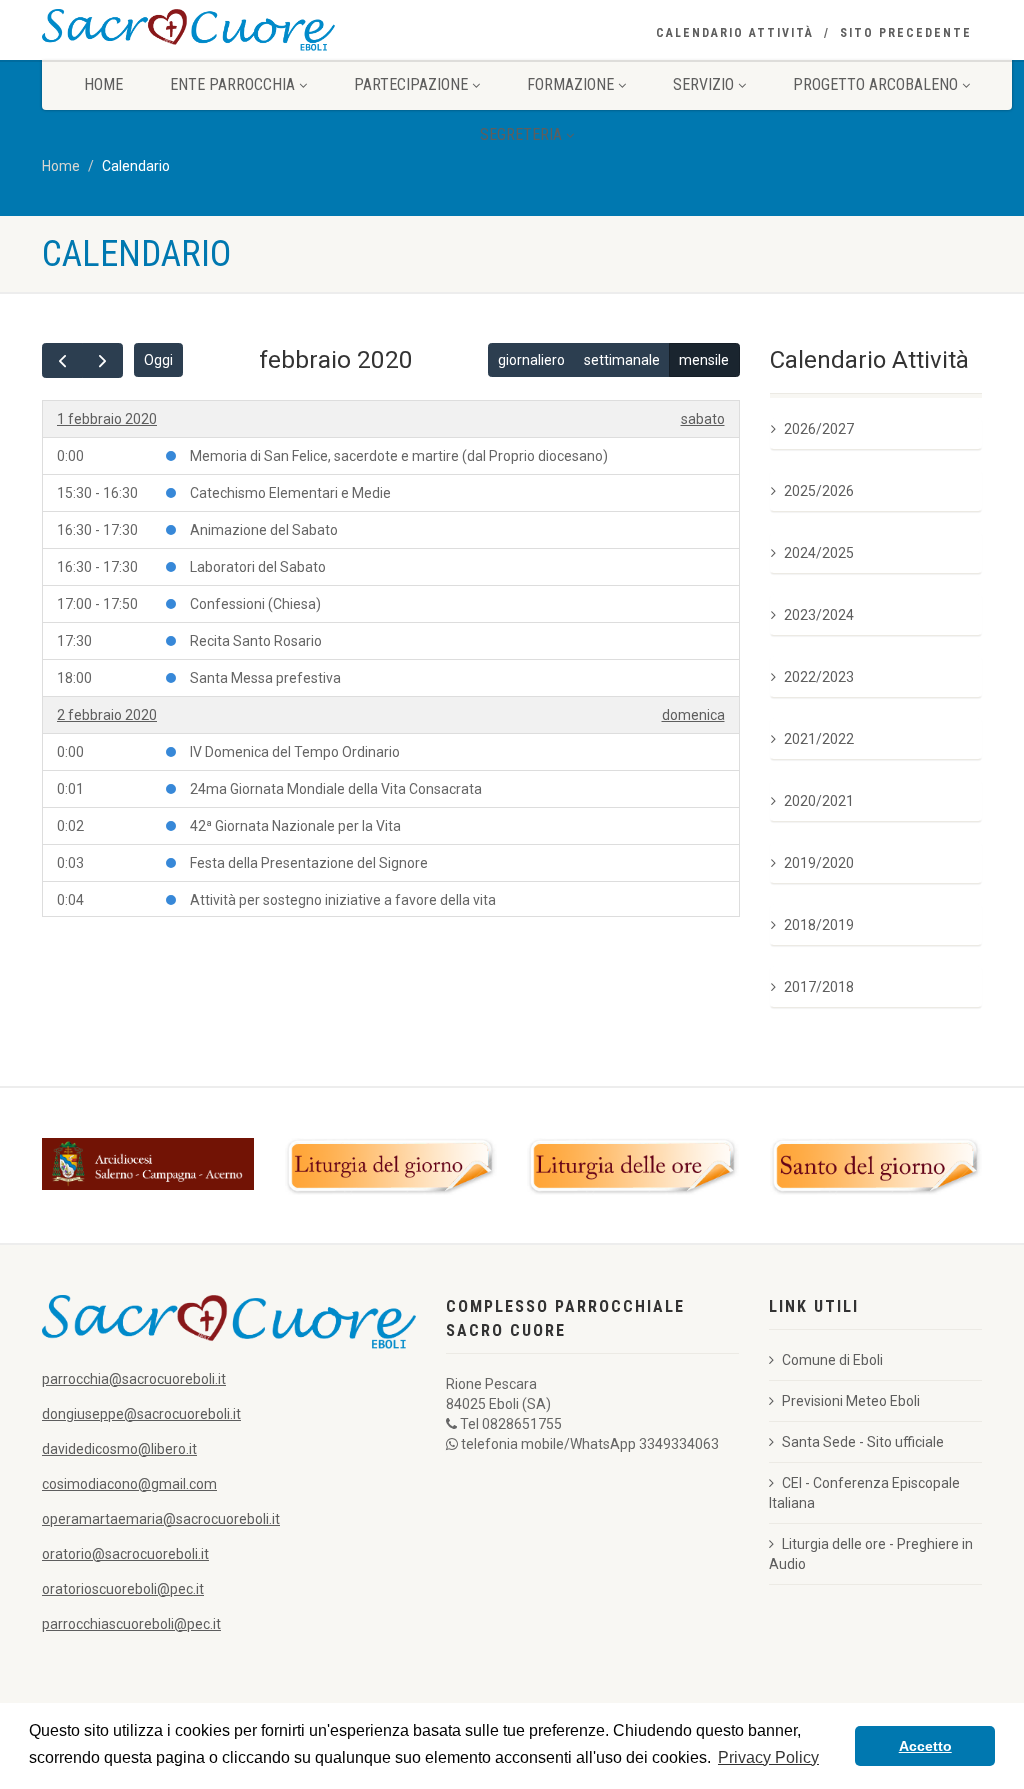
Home (103, 84)
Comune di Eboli (832, 1360)
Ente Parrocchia (232, 84)
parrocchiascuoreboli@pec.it (131, 1624)
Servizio (703, 84)
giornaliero (531, 360)
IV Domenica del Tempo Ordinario (295, 752)
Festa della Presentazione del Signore (309, 863)
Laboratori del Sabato (258, 567)
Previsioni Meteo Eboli (851, 1401)
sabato (703, 419)
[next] (102, 360)
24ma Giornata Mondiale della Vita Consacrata (336, 789)
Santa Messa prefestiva (265, 678)
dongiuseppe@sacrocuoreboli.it (141, 1414)
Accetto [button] (925, 1746)
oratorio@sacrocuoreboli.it (125, 1554)
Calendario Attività (735, 33)
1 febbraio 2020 (107, 419)
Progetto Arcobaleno (875, 84)
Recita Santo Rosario (256, 641)
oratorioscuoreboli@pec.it (123, 1589)
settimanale (622, 360)
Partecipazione (411, 84)
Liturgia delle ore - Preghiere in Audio (871, 1554)
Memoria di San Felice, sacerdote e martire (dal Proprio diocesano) (399, 456)
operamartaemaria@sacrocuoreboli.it (161, 1519)
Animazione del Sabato (264, 530)
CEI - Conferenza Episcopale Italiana (864, 1493)
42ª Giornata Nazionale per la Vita (295, 826)
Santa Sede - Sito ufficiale (863, 1442)
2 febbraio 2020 (107, 715)
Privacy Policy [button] (768, 1757)
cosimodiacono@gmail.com (129, 1484)
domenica (693, 715)
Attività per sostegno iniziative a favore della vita (343, 900)
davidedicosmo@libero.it (119, 1449)
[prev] (62, 360)
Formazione (570, 84)
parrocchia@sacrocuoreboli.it (134, 1379)
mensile (704, 360)
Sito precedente (906, 33)
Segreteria (521, 134)
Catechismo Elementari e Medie (290, 493)
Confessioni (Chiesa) (255, 604)
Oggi (158, 360)
